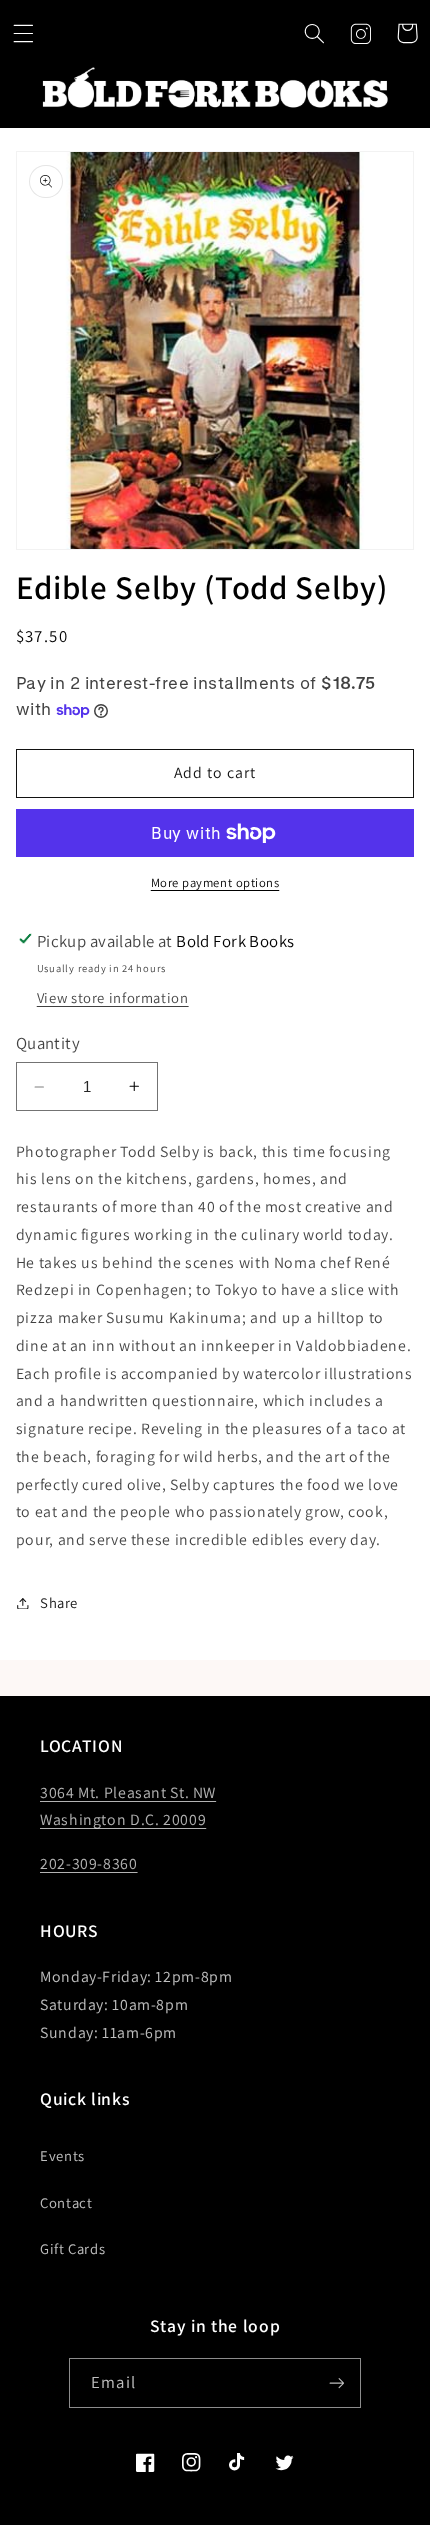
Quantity (48, 1043)
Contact (66, 2202)
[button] (23, 33)
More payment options (215, 882)
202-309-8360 (89, 1863)
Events (62, 2155)
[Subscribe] (336, 2382)
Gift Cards (72, 2248)
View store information (113, 997)
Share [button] (59, 1602)
